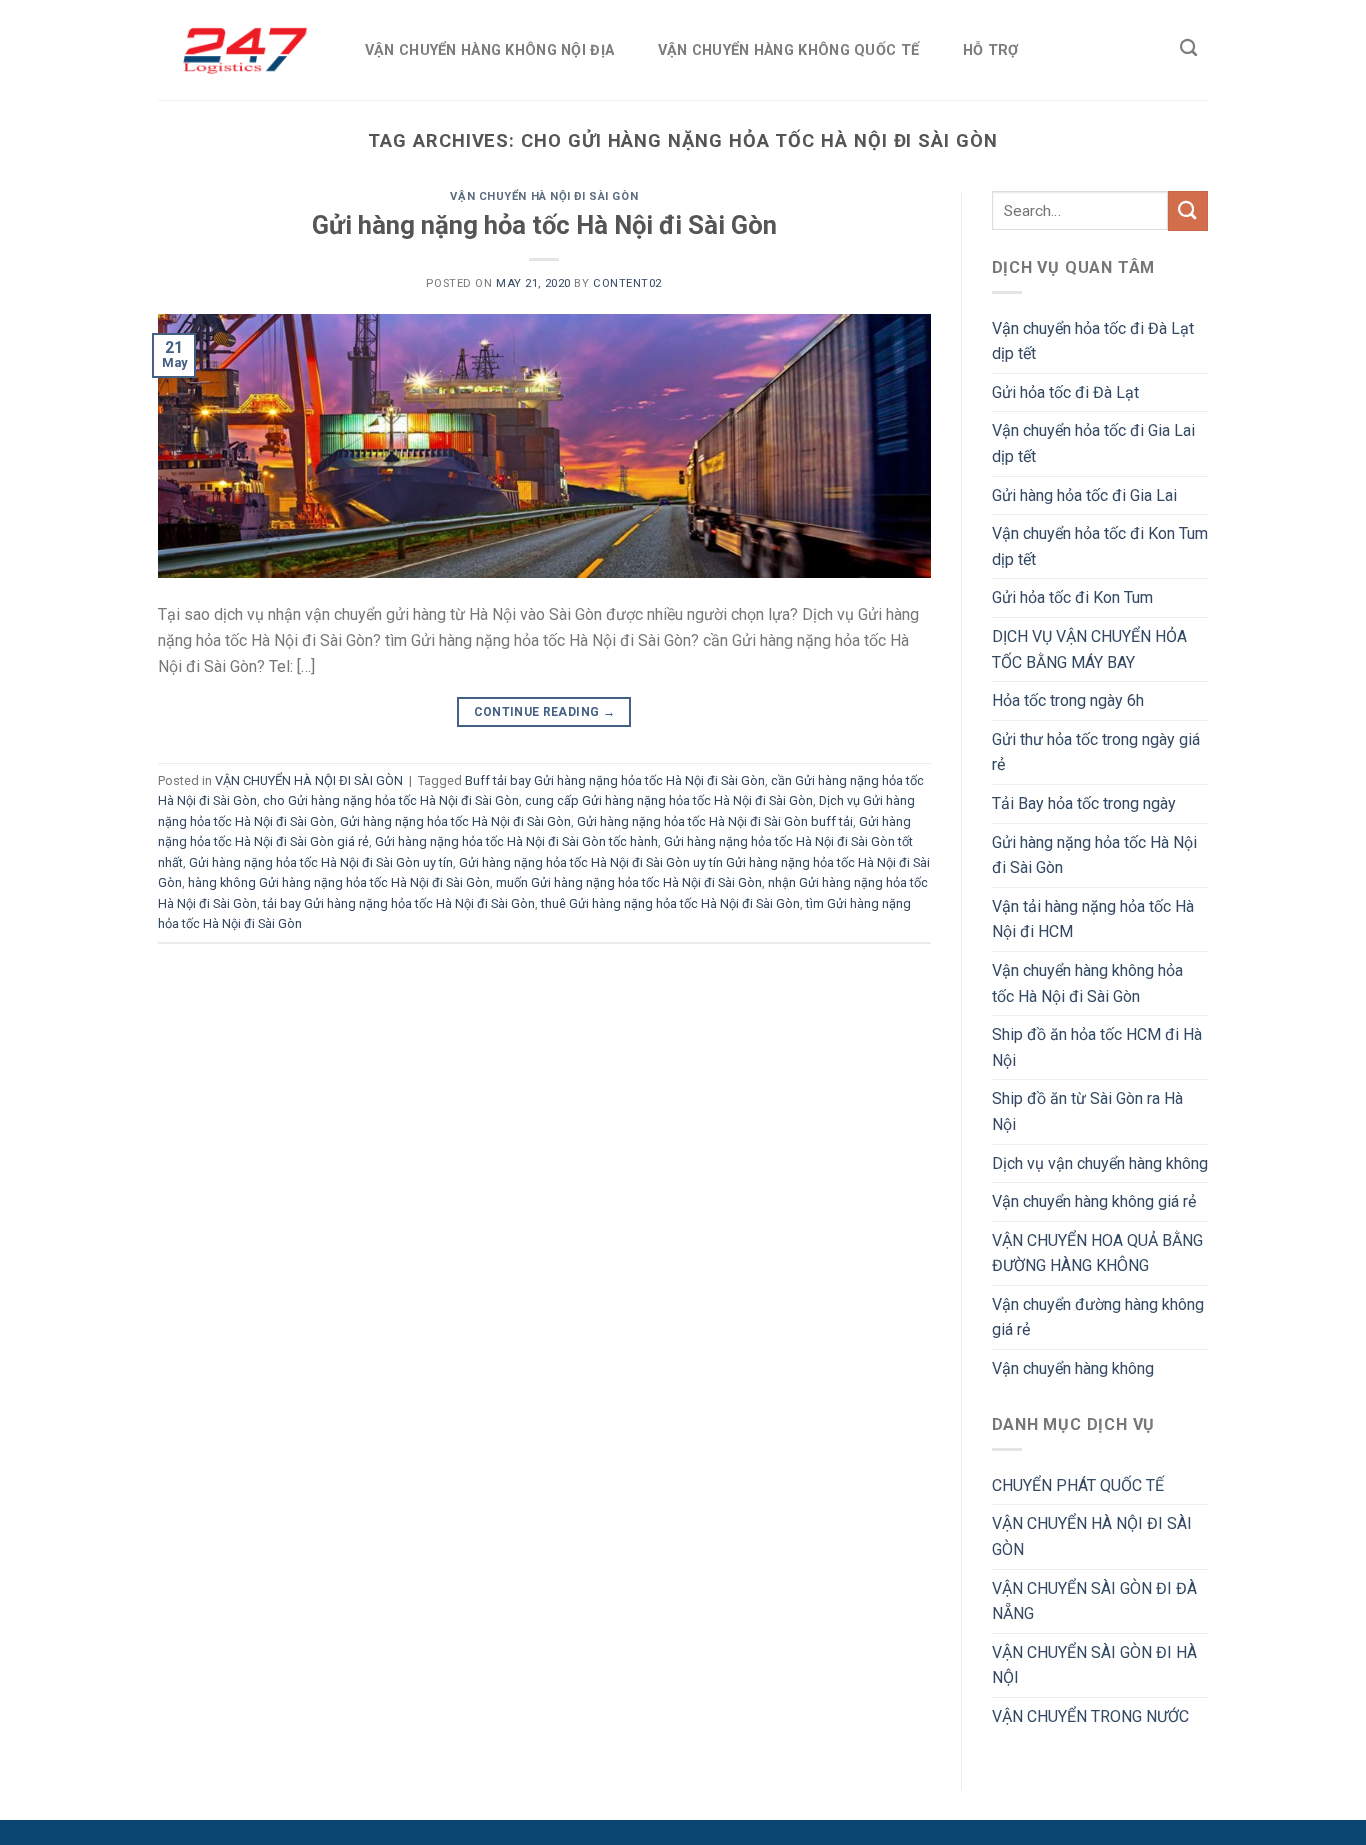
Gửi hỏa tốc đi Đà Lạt (1065, 392)
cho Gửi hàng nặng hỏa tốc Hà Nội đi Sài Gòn (391, 800)
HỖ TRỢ (991, 50)
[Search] (1188, 48)
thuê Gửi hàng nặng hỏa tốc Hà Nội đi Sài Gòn (670, 903)
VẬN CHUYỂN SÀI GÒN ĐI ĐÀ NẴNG (1094, 1601)
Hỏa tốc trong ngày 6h (1068, 700)
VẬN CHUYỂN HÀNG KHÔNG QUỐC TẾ (788, 50)
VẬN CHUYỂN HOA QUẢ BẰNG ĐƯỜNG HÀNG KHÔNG (1097, 1253)
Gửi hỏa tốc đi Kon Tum (1072, 597)
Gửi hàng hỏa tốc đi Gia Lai (1084, 495)
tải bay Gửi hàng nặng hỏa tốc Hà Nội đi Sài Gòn (399, 903)
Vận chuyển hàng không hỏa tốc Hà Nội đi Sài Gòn (1087, 983)
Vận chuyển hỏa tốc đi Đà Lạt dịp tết (1093, 341)
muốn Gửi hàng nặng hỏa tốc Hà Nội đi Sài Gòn (629, 882)
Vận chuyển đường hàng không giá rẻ (1098, 1317)
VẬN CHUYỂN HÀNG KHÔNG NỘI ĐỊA (489, 50)
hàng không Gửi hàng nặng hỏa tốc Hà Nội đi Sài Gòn (339, 882)
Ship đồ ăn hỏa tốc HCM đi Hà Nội (1097, 1047)
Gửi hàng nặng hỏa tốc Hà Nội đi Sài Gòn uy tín (321, 862)
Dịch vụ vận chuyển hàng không (1100, 1163)
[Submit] (1188, 210)
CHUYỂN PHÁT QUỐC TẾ (1078, 1485)
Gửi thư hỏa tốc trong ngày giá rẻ (1096, 752)
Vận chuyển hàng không (1073, 1368)
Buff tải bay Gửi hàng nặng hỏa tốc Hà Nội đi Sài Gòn (615, 780)
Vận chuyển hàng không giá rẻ (1094, 1201)
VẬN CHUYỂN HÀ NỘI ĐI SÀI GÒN (544, 196)
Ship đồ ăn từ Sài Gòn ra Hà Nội (1087, 1111)
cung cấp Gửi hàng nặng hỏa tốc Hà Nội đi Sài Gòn (669, 800)
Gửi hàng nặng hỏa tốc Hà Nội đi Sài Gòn (544, 225)
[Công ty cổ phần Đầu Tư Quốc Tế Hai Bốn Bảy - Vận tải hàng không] (241, 49)
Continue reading (545, 712)
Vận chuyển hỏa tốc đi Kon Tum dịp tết (1100, 546)
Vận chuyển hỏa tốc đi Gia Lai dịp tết (1093, 443)
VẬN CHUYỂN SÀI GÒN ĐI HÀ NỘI (1094, 1665)
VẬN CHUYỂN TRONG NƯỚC (1090, 1716)
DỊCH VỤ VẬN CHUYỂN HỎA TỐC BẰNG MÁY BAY (1089, 649)
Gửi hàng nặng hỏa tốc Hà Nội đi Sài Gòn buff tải (715, 821)
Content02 (627, 283)
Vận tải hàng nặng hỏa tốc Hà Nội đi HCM (1093, 919)
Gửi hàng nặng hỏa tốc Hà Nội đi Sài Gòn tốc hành (516, 841)
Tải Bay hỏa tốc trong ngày (1084, 803)
